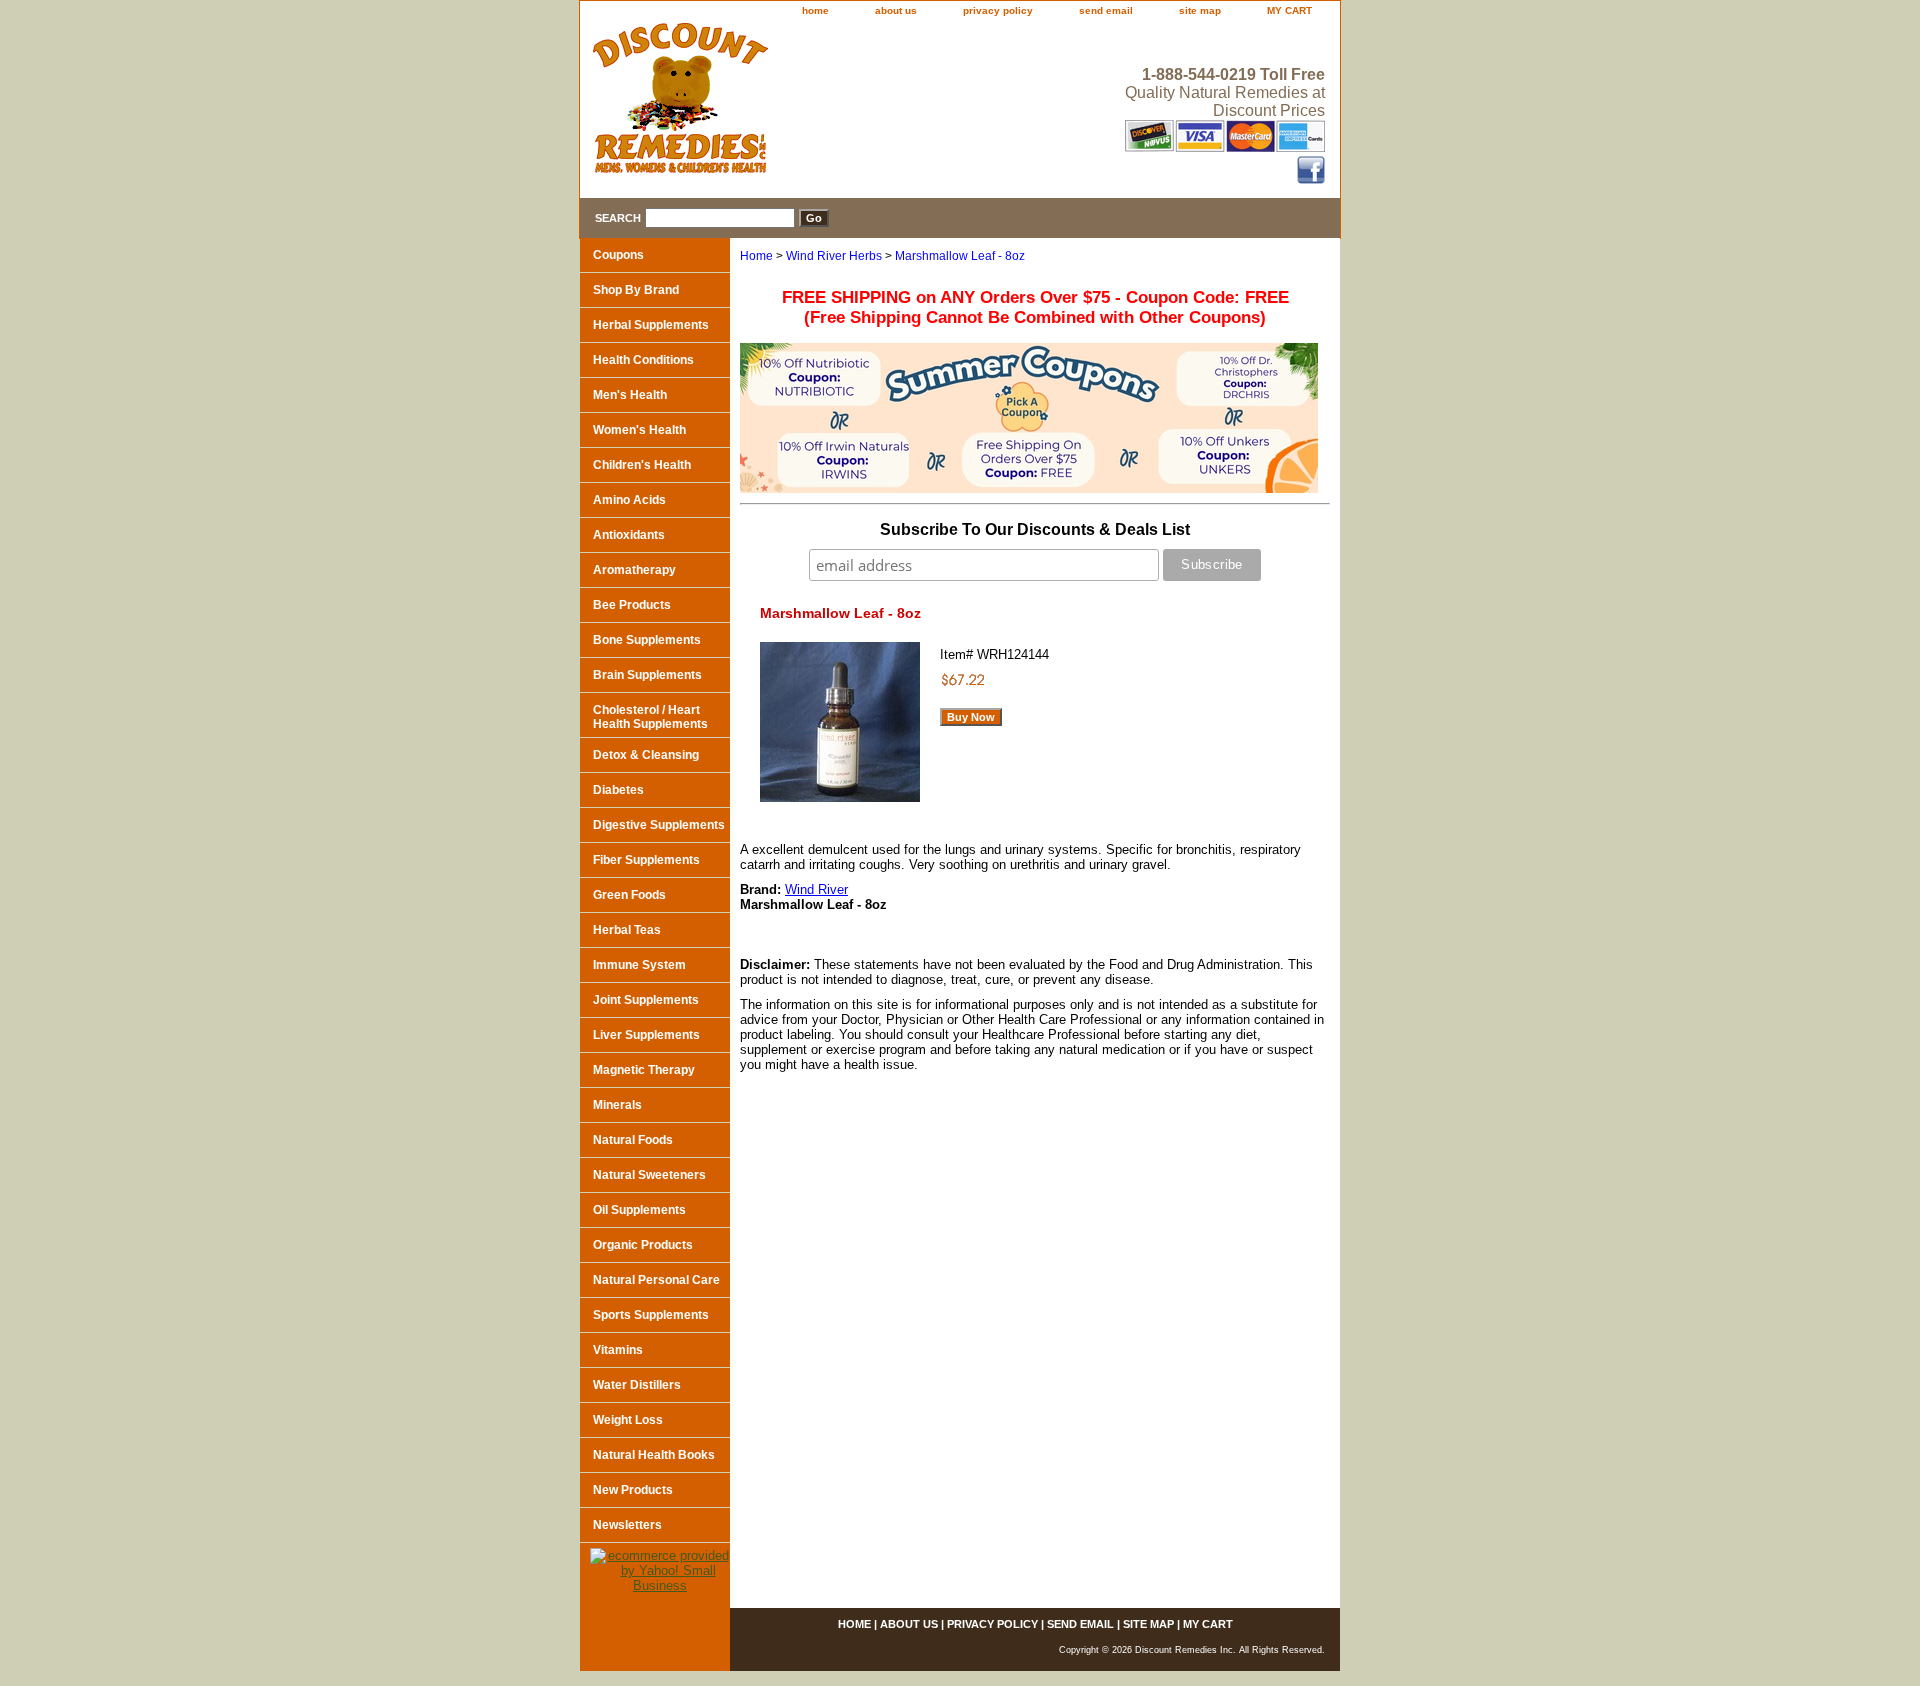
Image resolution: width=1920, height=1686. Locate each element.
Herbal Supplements (651, 325)
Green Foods (629, 895)
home (815, 10)
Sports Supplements (651, 1315)
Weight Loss (628, 1420)
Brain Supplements (647, 675)
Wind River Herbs (834, 256)
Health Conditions (643, 360)
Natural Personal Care (656, 1280)
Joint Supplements (646, 1000)
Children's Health (642, 465)
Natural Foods (633, 1140)
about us (896, 10)
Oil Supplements (639, 1210)
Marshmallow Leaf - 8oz (960, 256)
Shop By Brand (636, 290)
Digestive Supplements (659, 825)
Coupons (618, 255)
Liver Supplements (646, 1035)
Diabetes (618, 790)
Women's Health (639, 430)
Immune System (639, 965)
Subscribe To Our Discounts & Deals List (1035, 529)
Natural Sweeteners (649, 1175)
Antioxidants (629, 535)
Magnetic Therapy (644, 1070)
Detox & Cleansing (646, 755)
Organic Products (643, 1245)
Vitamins (618, 1350)
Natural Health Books (654, 1455)
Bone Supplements (647, 640)
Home (756, 256)
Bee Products (632, 605)
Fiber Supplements (646, 860)
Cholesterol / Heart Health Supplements (650, 717)
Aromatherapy (634, 570)
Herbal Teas (627, 930)
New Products (633, 1490)
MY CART (1289, 10)
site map (1200, 10)
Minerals (617, 1105)
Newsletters (627, 1525)
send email (1106, 10)
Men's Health (630, 395)
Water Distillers (637, 1385)
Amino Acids (629, 500)
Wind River (816, 889)
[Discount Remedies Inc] (830, 104)
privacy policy (998, 10)
